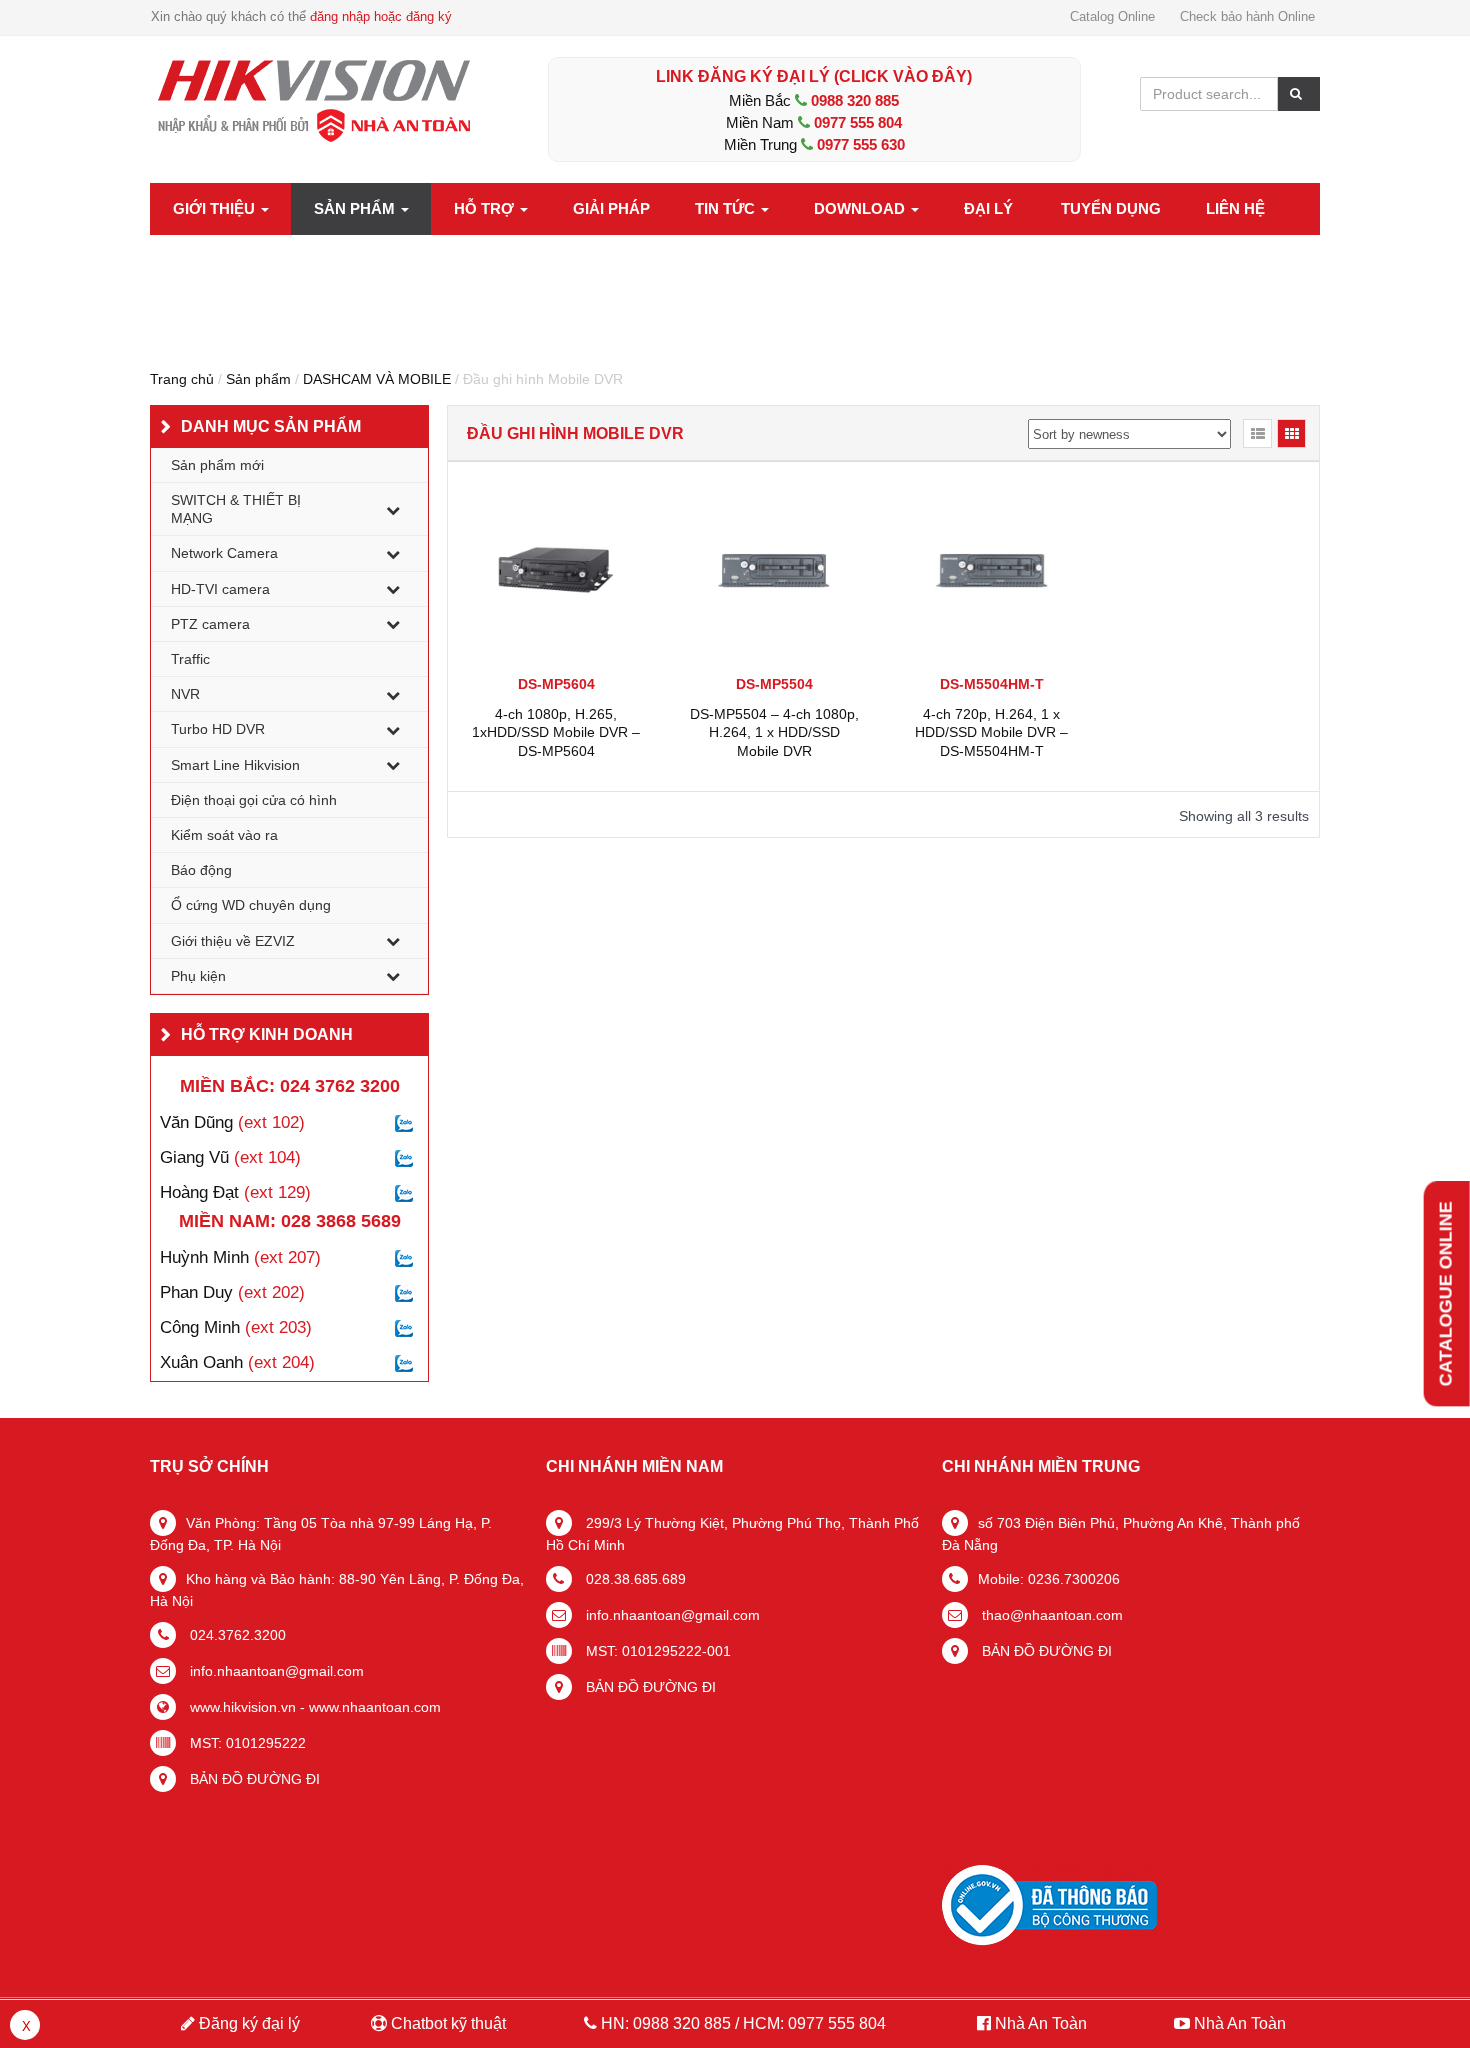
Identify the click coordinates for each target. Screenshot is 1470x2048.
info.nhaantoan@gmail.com (275, 1671)
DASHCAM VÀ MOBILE (377, 379)
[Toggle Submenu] (393, 509)
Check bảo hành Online (1247, 16)
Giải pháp (611, 208)
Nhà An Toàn (1041, 2023)
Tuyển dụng (1111, 208)
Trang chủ (182, 379)
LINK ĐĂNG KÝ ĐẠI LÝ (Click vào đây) (814, 76)
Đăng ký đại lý (247, 2023)
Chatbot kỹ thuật (446, 2023)
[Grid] (1291, 433)
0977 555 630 (861, 144)
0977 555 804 (858, 122)
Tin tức (727, 208)
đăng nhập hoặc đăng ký (381, 16)
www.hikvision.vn (241, 1707)
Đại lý (988, 208)
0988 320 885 (855, 100)
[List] (1257, 433)
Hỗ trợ (486, 208)
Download (861, 208)
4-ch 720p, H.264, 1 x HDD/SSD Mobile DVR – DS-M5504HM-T (991, 732)
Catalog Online (1112, 16)
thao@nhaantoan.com (1050, 1615)
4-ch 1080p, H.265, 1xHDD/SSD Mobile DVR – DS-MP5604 (556, 732)
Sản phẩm (356, 208)
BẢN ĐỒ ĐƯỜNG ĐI (253, 1779)
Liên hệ (1235, 208)
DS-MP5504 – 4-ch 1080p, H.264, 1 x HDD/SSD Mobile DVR (774, 732)
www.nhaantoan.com (375, 1707)
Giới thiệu (216, 208)
